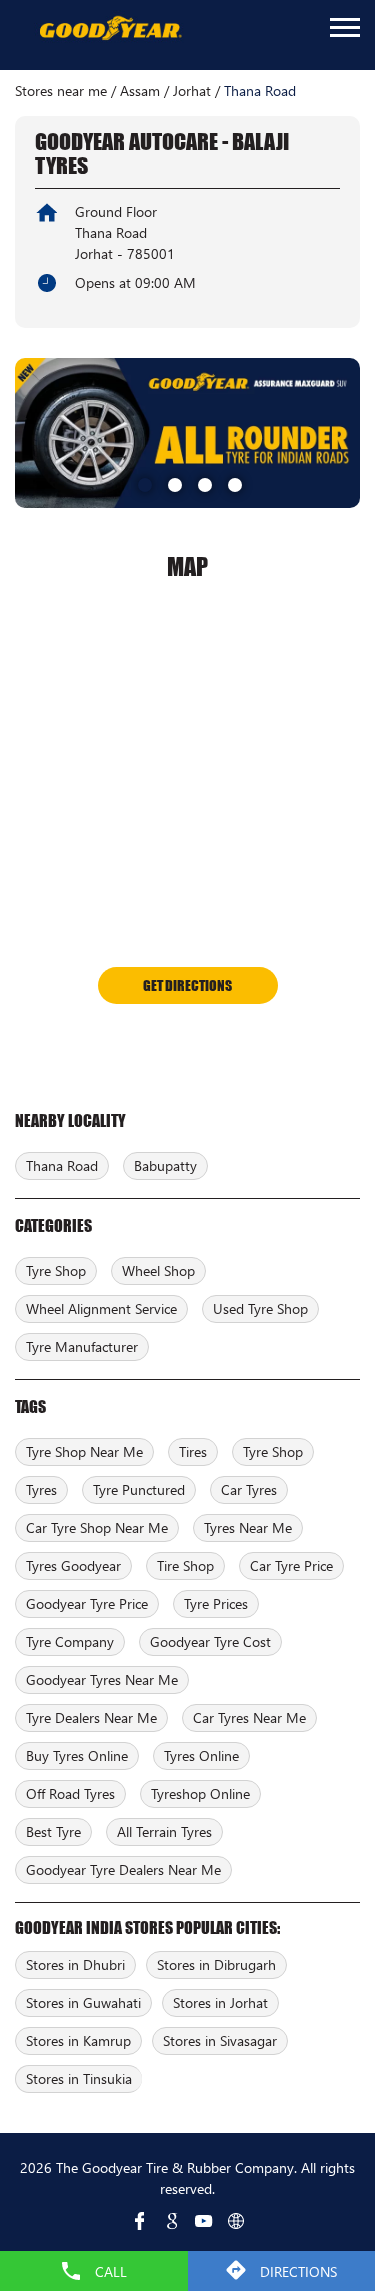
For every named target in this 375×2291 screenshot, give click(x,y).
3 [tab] (203, 483)
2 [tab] (173, 483)
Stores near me (61, 91)
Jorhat (192, 91)
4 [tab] (233, 483)
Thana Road (62, 1165)
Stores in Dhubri (75, 1964)
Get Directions (187, 985)
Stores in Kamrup (78, 2040)
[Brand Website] (236, 2221)
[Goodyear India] (110, 29)
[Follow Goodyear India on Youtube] (204, 2221)
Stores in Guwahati (83, 2002)
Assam (140, 91)
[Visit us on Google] (172, 2221)
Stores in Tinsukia (79, 2078)
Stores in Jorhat (220, 2002)
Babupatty (165, 1165)
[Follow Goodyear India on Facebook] (140, 2221)
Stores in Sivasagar (220, 2040)
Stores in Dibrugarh (216, 1964)
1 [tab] (143, 483)
